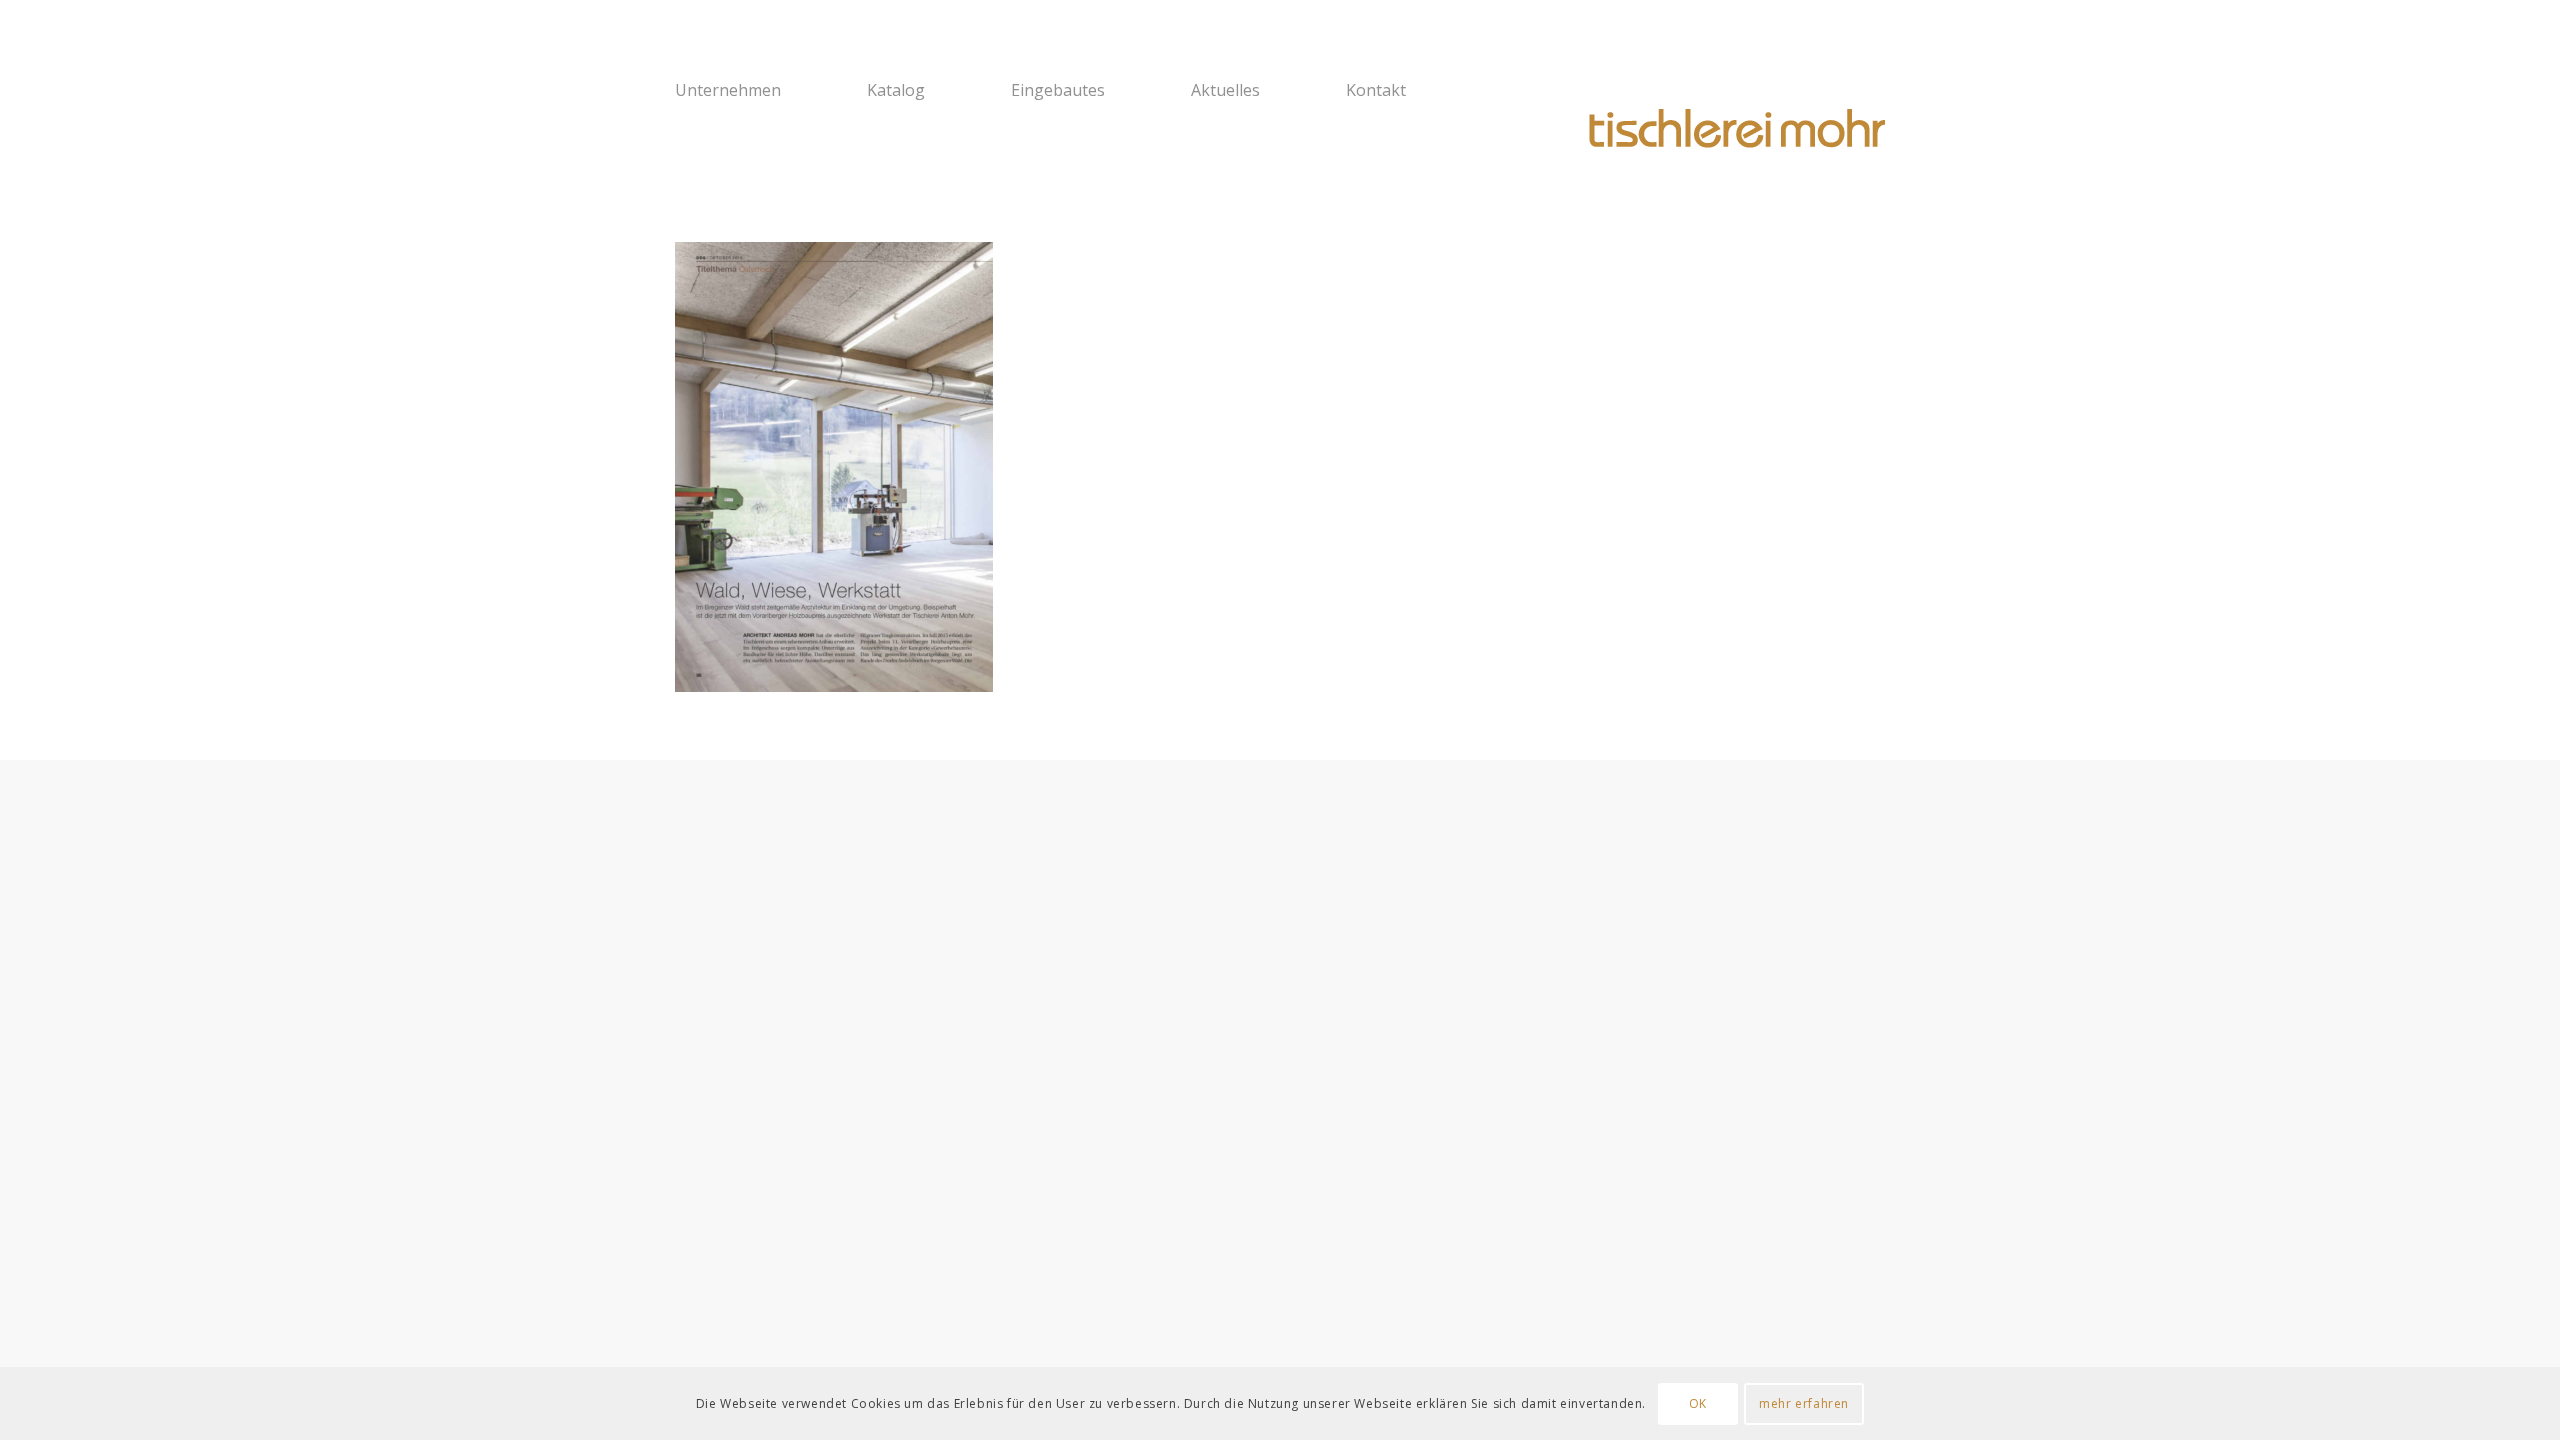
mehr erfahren (1804, 1402)
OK (1698, 1402)
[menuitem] (758, 90)
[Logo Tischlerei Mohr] (1735, 130)
